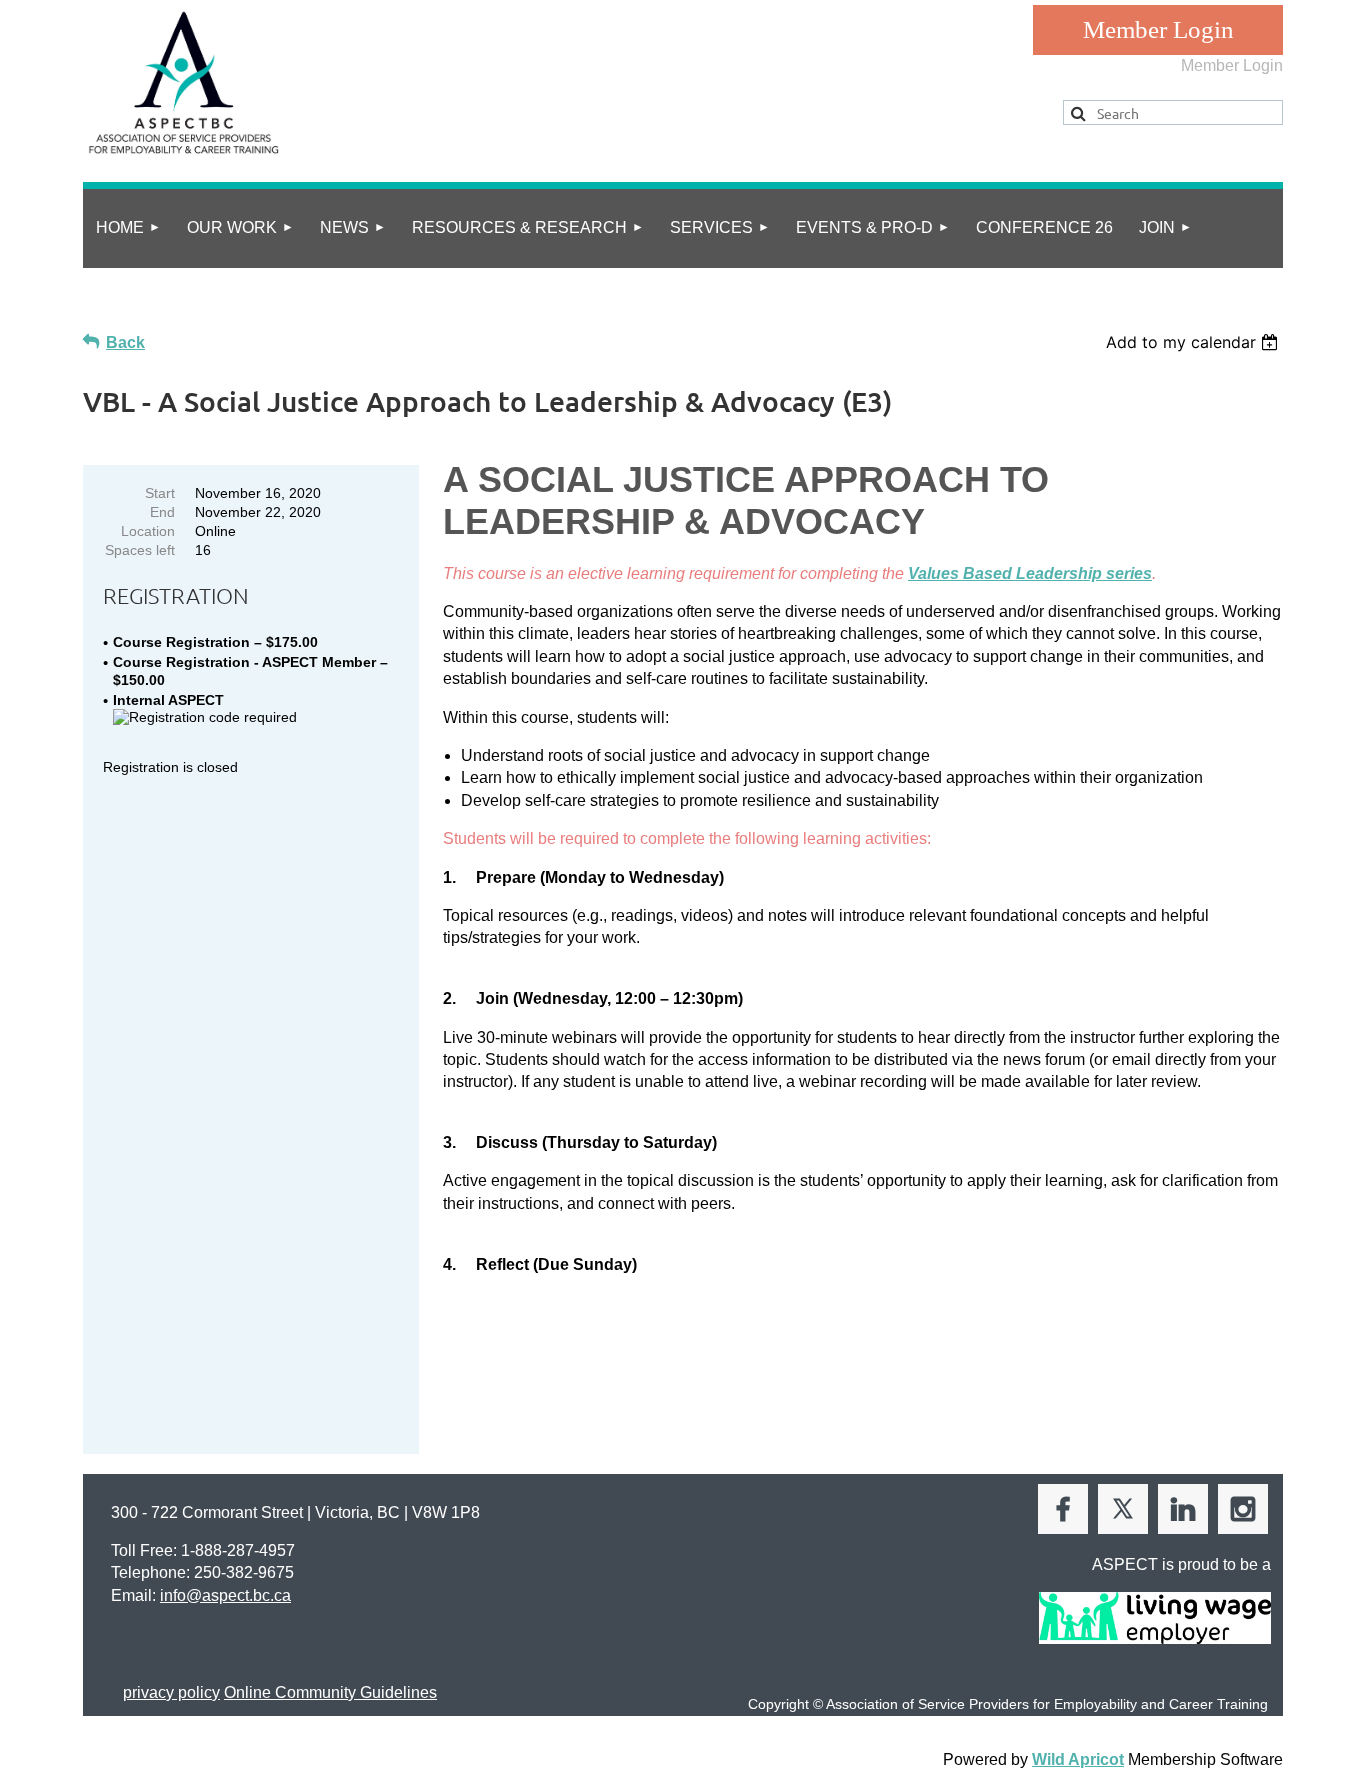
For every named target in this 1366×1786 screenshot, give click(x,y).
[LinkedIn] (1183, 1509)
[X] (1123, 1509)
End (162, 512)
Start (160, 493)
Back (125, 342)
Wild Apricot (1078, 1759)
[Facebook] (1063, 1509)
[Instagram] (1243, 1509)
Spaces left (140, 550)
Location (148, 531)
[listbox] (1194, 342)
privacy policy (171, 1692)
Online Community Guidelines (330, 1692)
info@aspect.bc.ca (225, 1595)
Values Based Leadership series (1030, 573)
